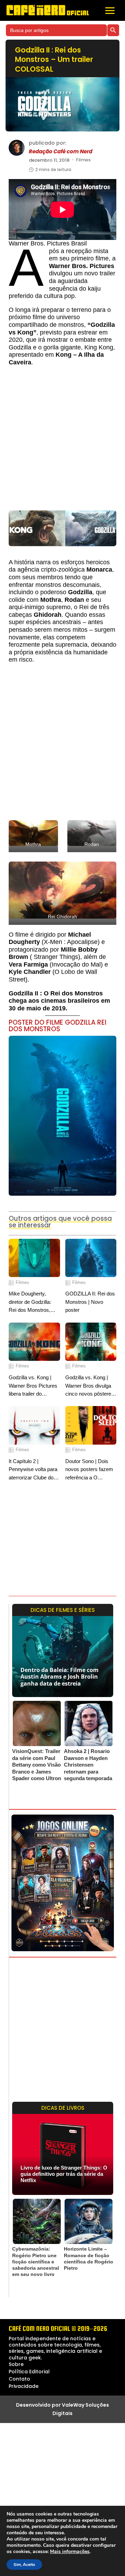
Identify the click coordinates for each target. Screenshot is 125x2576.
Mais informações (70, 2552)
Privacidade (24, 2386)
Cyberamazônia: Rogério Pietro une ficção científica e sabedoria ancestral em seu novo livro (36, 2262)
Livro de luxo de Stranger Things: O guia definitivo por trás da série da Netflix (64, 2174)
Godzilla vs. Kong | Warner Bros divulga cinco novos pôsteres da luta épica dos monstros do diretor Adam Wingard (90, 1386)
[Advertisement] (62, 442)
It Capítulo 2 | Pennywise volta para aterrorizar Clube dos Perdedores (33, 1470)
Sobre (16, 2364)
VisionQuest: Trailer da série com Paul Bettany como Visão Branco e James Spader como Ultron (37, 1765)
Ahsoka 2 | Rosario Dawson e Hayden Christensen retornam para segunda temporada (88, 1765)
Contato (19, 2379)
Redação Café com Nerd (61, 152)
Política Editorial (29, 2372)
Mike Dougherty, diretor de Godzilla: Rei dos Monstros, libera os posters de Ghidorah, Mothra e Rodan (31, 1302)
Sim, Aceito (24, 2565)
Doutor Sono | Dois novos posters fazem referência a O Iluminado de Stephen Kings (90, 1470)
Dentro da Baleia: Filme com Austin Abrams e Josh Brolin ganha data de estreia (60, 1677)
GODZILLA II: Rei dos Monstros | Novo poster (90, 1302)
